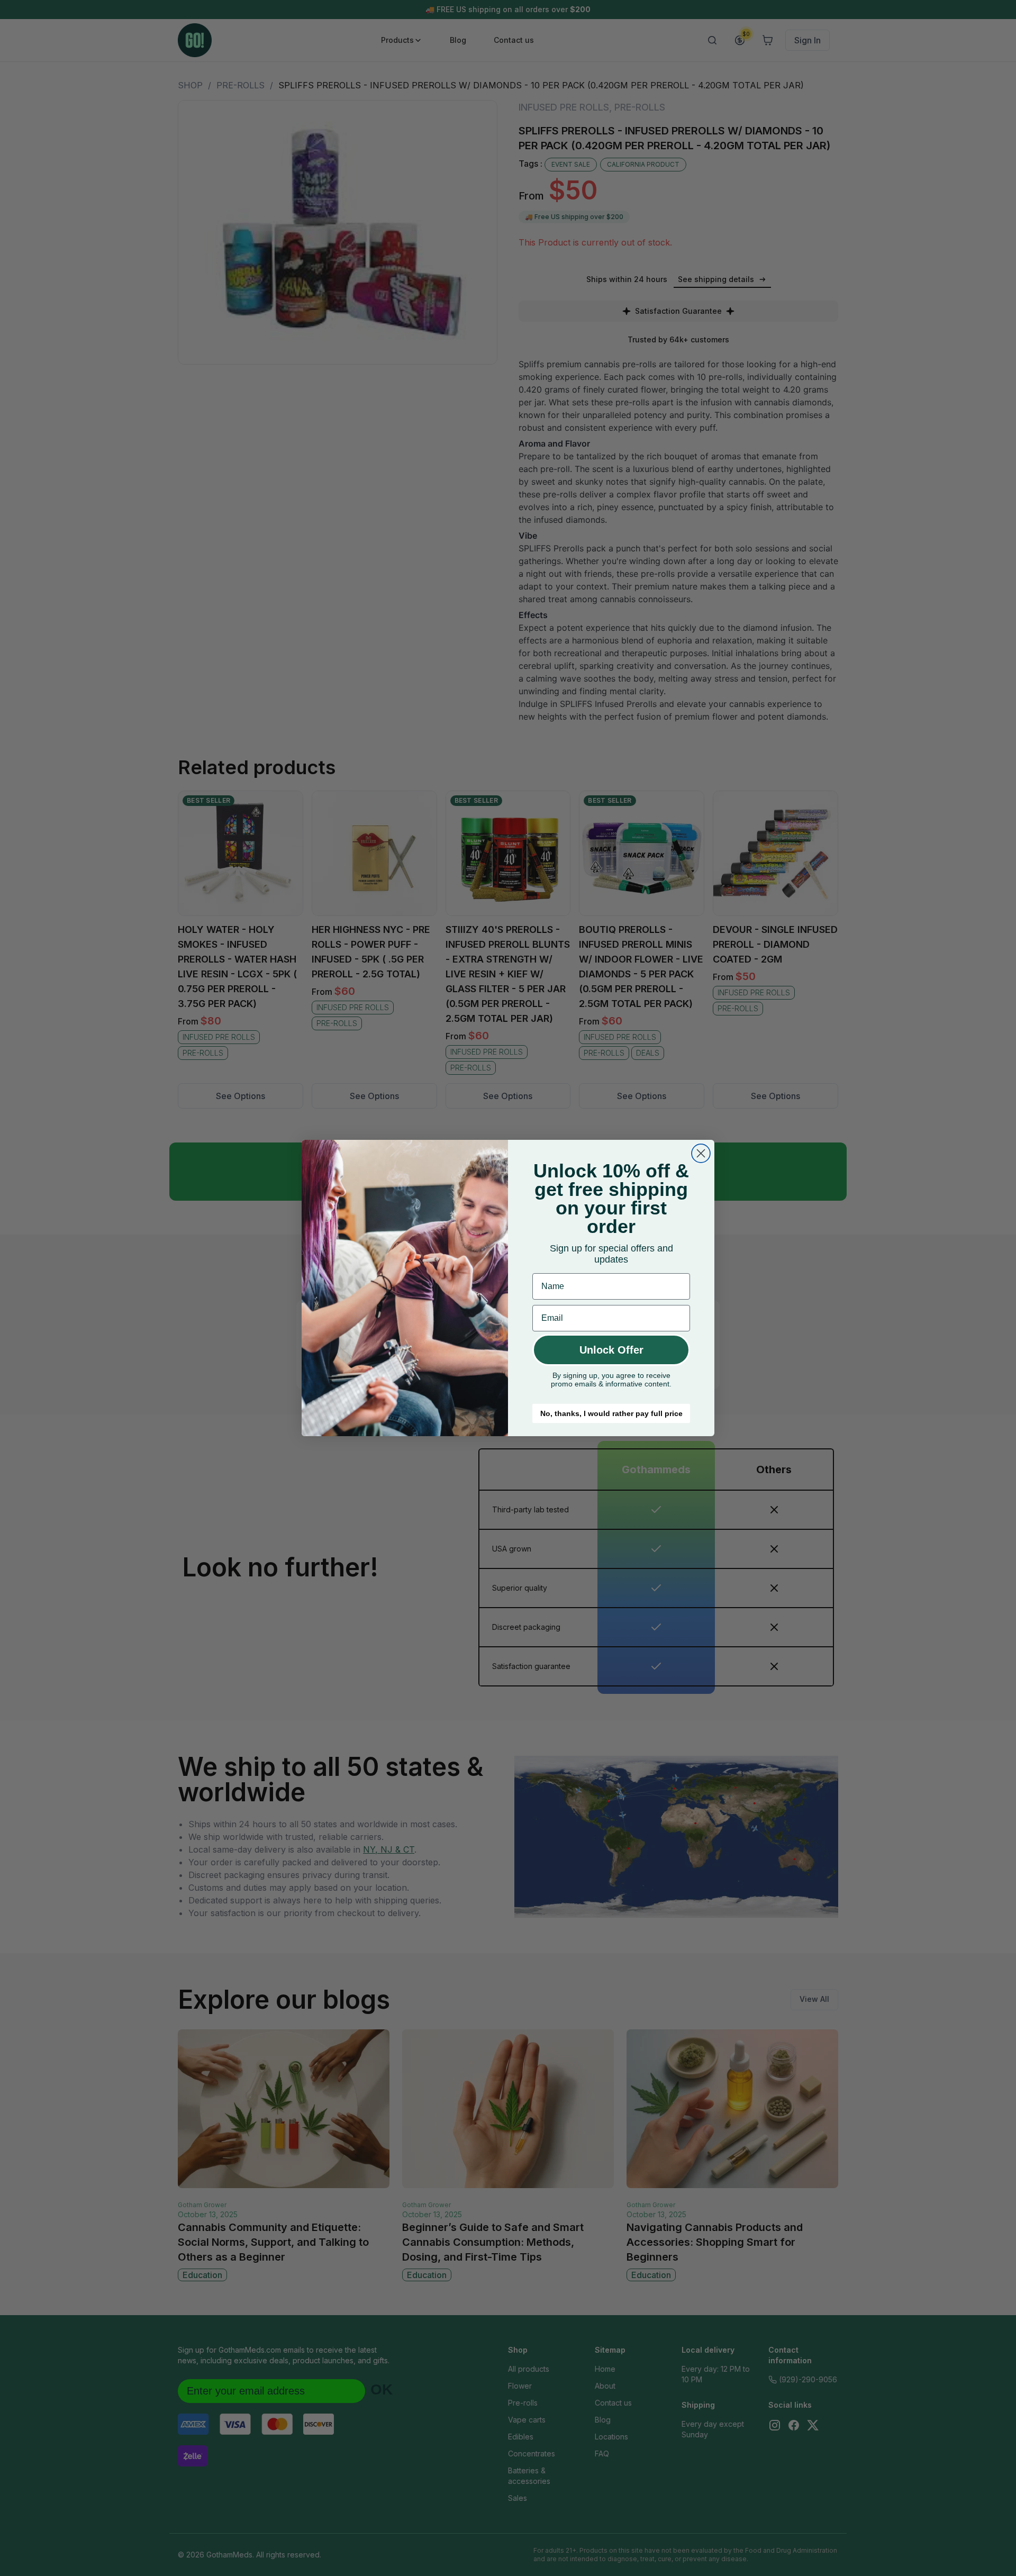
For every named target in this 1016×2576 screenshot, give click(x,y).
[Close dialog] (701, 1153)
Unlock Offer (611, 1350)
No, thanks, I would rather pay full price (611, 1413)
